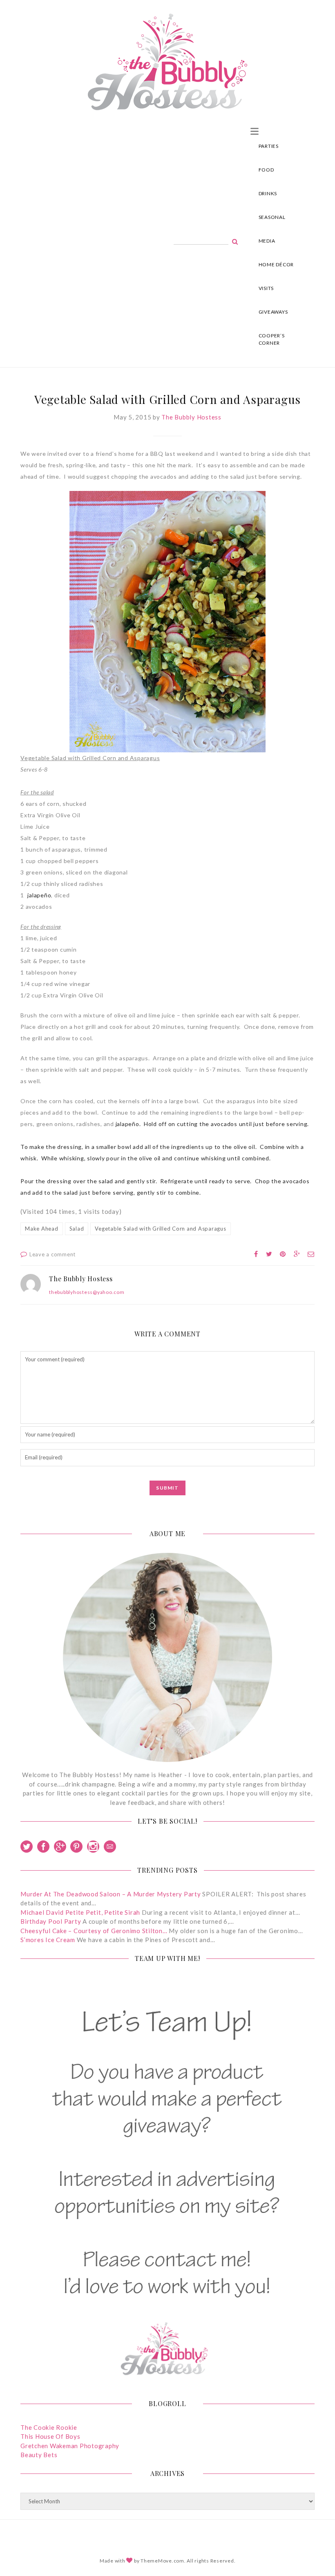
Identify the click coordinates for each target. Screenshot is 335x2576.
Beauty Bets (39, 2455)
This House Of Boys (50, 2436)
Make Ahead (42, 1229)
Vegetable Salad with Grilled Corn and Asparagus (160, 1229)
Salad (77, 1229)
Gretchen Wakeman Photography (70, 2446)
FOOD (266, 170)
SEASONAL (272, 217)
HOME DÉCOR (276, 264)
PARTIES (269, 146)
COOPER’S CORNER (272, 339)
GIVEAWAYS (273, 312)
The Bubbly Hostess (191, 417)
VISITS (266, 288)
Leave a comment (52, 1254)
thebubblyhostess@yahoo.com (87, 1292)
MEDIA (267, 241)
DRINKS (268, 193)
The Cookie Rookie (49, 2427)
